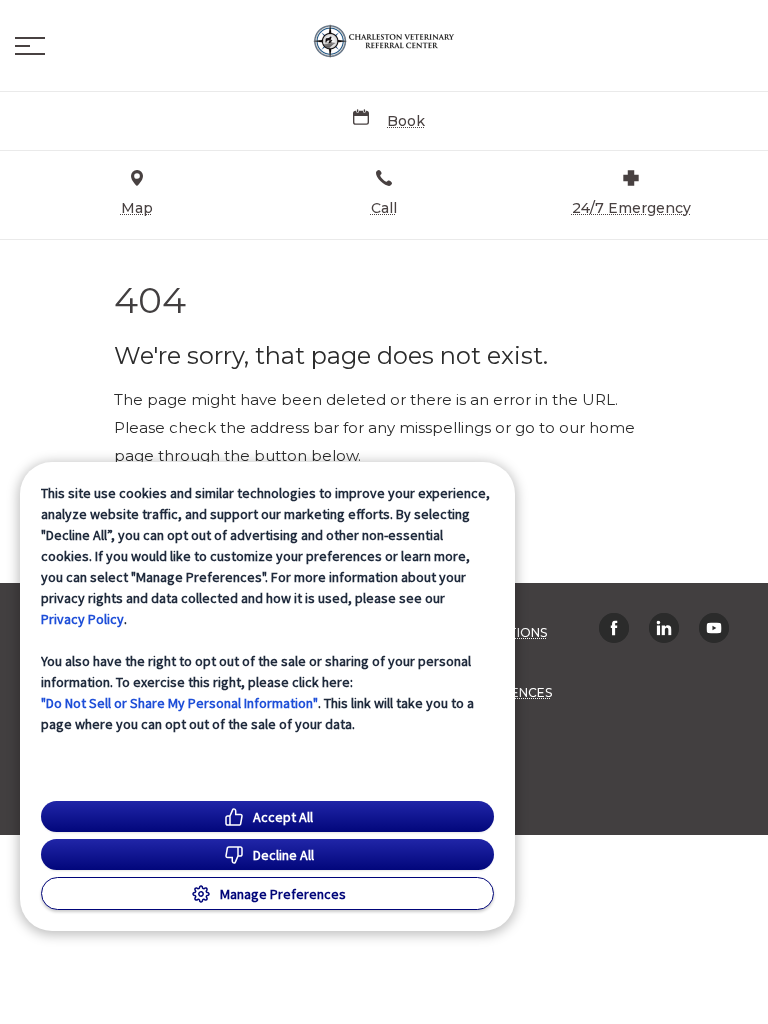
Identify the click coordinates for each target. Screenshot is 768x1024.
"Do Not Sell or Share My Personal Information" (179, 703)
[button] (30, 46)
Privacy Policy (82, 619)
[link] (384, 41)
